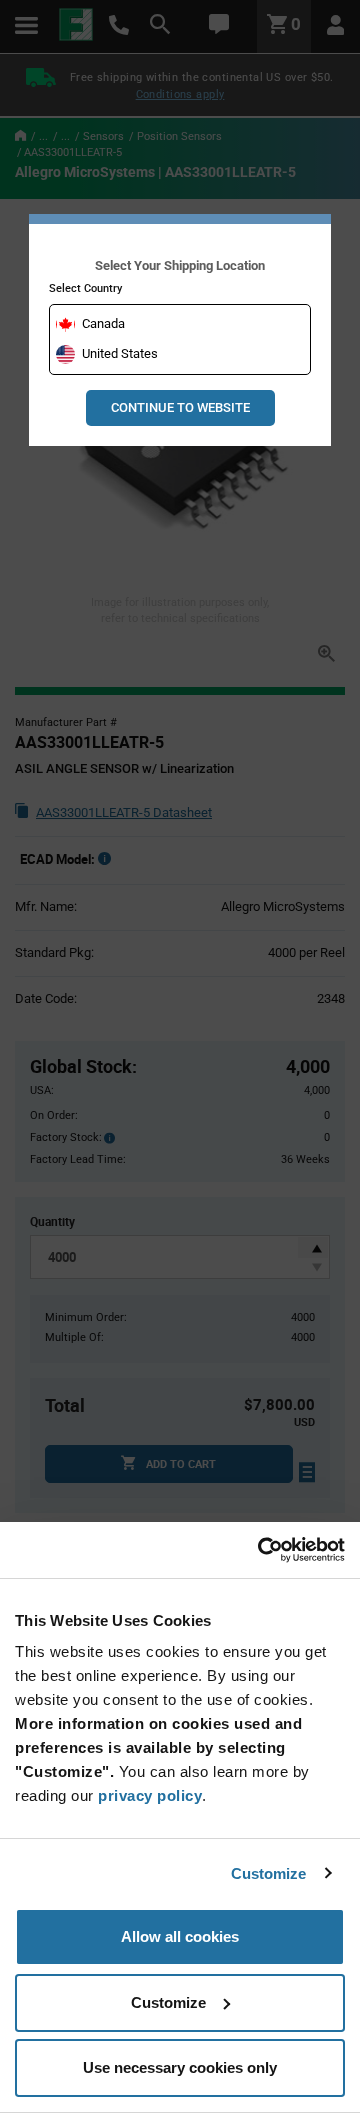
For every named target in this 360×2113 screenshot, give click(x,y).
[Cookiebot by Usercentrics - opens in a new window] (260, 1550)
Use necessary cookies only (180, 2067)
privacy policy (150, 1795)
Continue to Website (180, 407)
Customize (269, 1873)
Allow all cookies (180, 1936)
